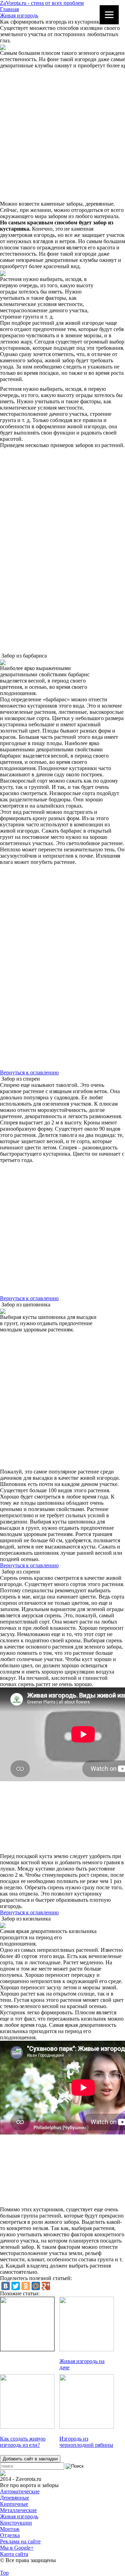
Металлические (18, 2510)
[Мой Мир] (36, 2286)
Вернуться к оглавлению (29, 1072)
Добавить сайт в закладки (30, 2459)
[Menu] (109, 15)
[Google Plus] (46, 2286)
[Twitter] (16, 2286)
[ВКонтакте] (6, 2286)
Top (4, 2573)
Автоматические (20, 2491)
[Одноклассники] (26, 2286)
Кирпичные (14, 2504)
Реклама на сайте (20, 2541)
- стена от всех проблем (42, 3)
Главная (9, 9)
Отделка (10, 2535)
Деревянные (15, 2498)
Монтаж (10, 2529)
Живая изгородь (19, 15)
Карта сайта (14, 2554)
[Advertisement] (62, 135)
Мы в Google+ (17, 2548)
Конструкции (16, 2523)
